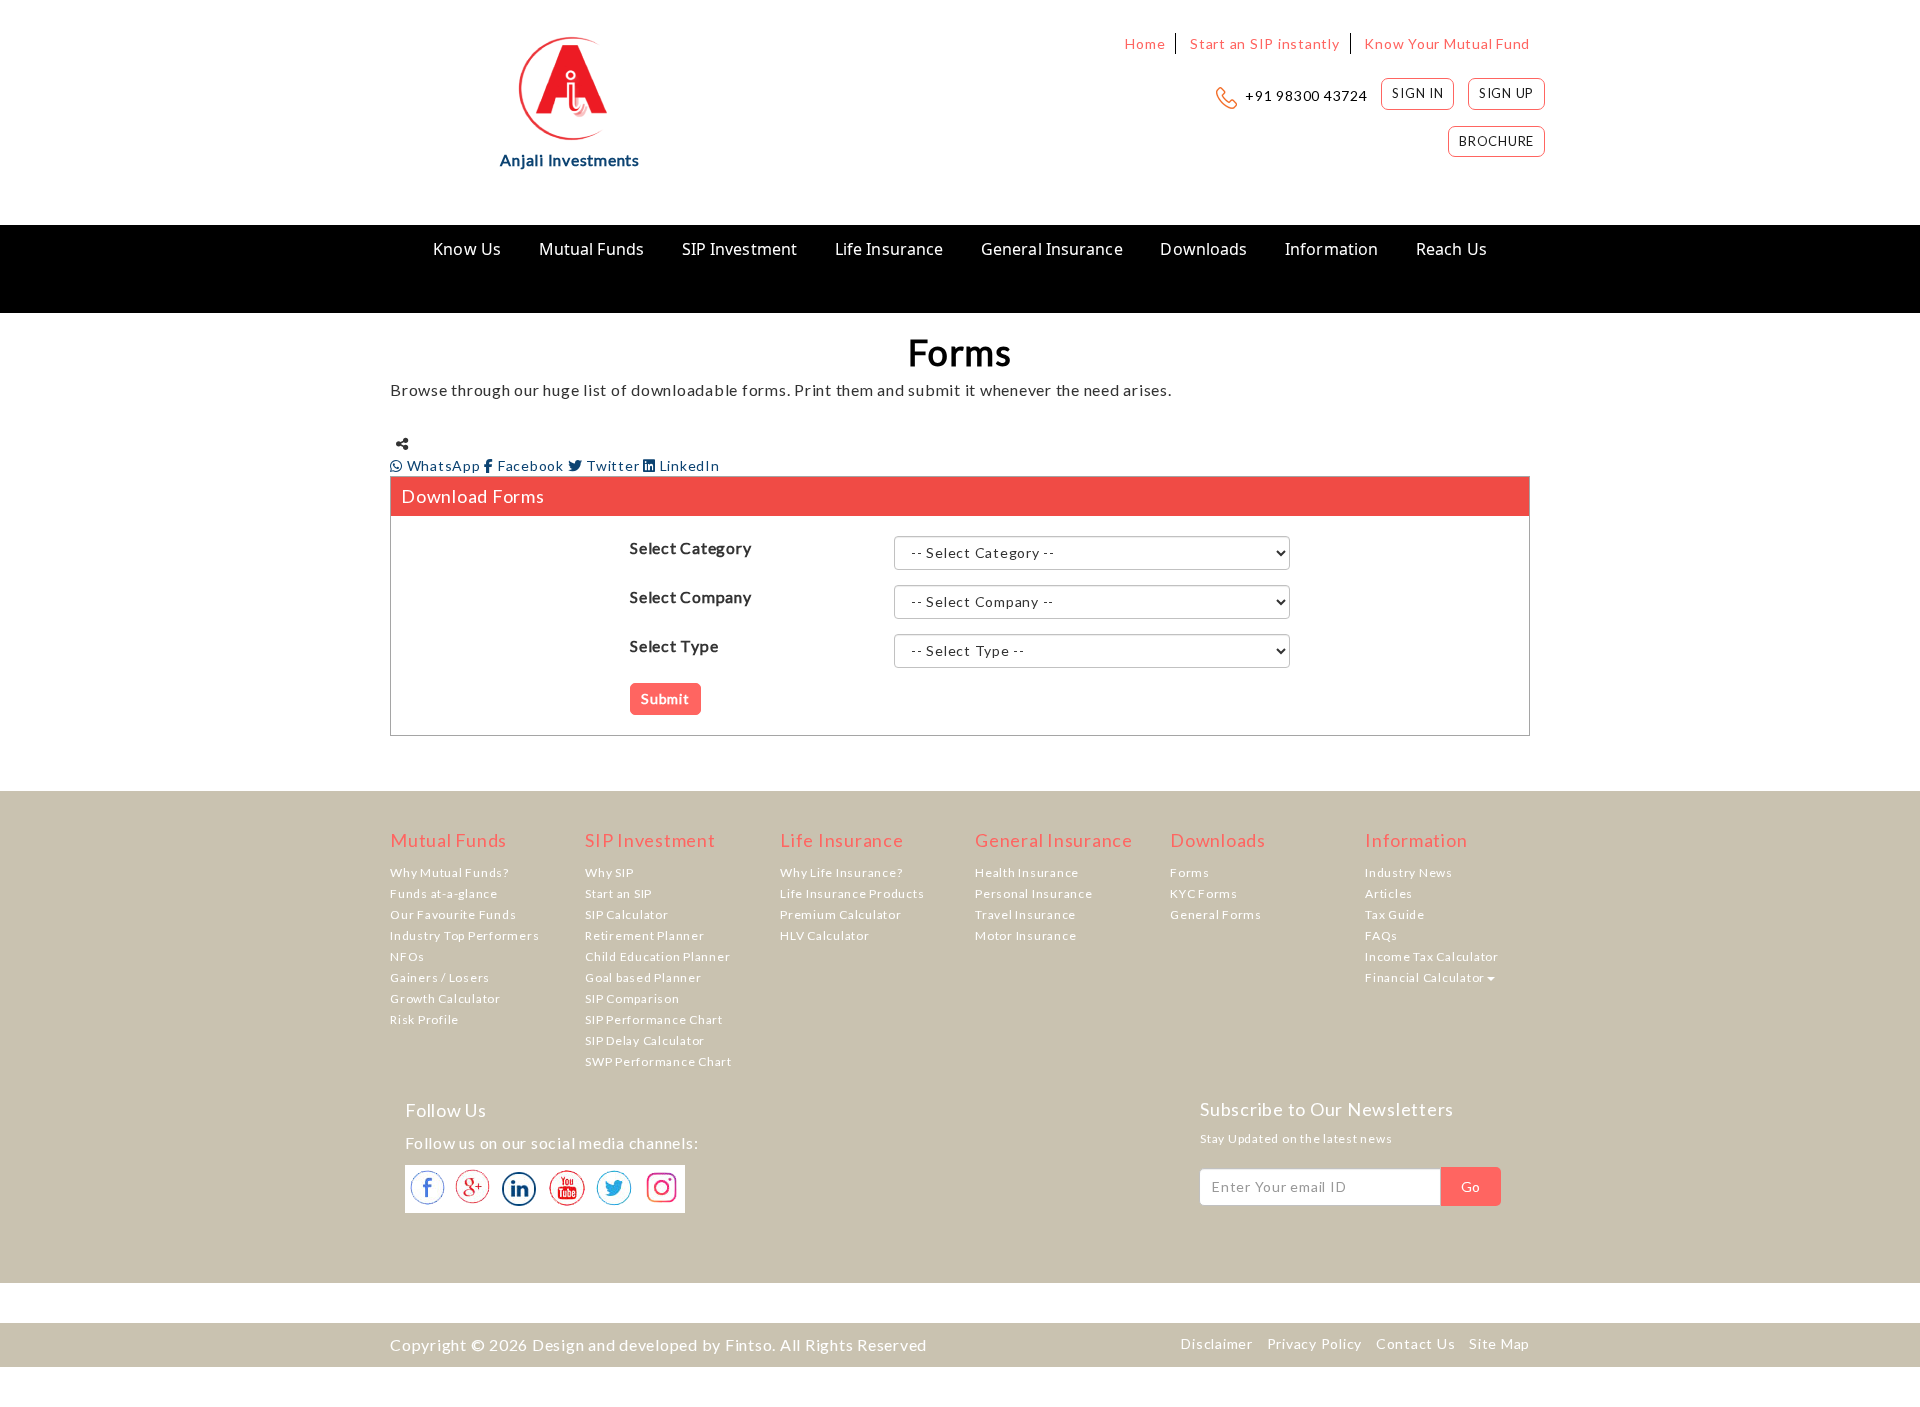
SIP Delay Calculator (645, 1040)
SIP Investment (739, 249)
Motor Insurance (1025, 935)
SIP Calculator (627, 914)
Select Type (674, 645)
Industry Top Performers (464, 935)
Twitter (612, 465)
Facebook (530, 465)
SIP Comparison (632, 998)
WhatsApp (443, 465)
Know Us (467, 249)
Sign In (1417, 93)
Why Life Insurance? (841, 872)
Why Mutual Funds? (449, 872)
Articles (1389, 893)
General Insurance (1052, 249)
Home (1145, 43)
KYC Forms (1204, 893)
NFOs (407, 956)
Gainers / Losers (440, 977)
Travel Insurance (1025, 914)
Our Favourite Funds (453, 914)
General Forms (1216, 914)
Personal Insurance (1034, 893)
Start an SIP (618, 893)
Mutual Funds (591, 249)
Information (1331, 249)
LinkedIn (688, 465)
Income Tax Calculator (1432, 956)
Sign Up (1506, 93)
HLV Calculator (825, 935)
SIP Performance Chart (654, 1019)
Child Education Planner (657, 956)
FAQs (1381, 935)
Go (1471, 1186)
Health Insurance (1027, 872)
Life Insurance (889, 249)
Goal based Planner (643, 977)
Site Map (1499, 1343)
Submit (665, 698)
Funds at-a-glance (444, 893)
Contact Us (1416, 1343)
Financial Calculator (1425, 977)
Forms (1190, 872)
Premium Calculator (841, 914)
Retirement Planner (645, 935)
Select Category (690, 547)
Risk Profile (424, 1019)
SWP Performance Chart (658, 1061)
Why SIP (609, 872)
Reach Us (1451, 249)
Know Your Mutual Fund (1447, 43)
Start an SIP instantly (1265, 43)
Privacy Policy (1315, 1343)
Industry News (1409, 872)
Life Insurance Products (852, 893)
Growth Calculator (445, 998)
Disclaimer (1217, 1343)
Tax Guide (1395, 914)
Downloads (1203, 249)
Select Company (691, 596)
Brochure (1496, 141)
